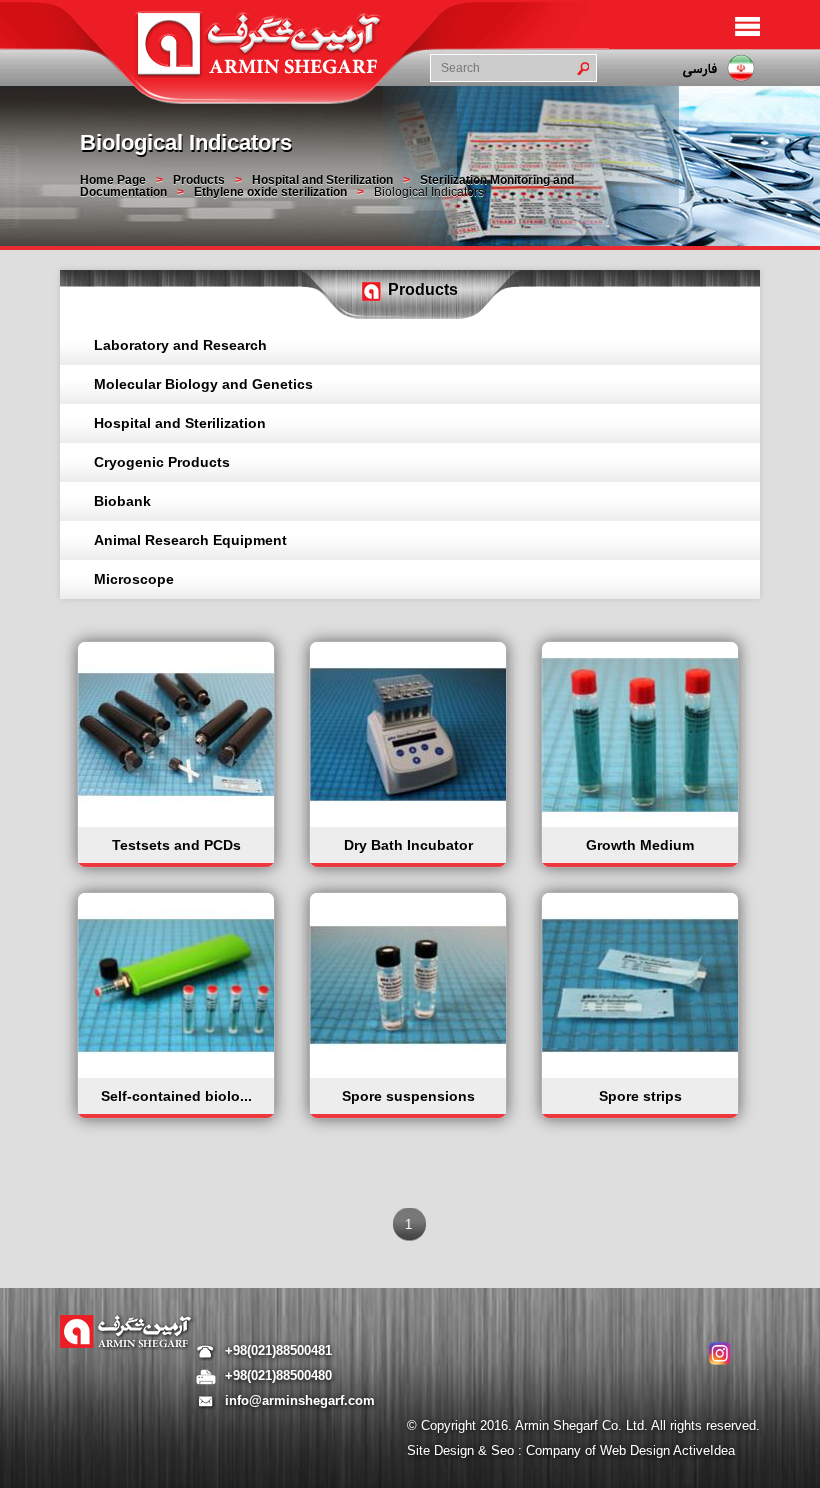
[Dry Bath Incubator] (410, 822)
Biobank (122, 501)
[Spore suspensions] (410, 1073)
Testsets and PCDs (176, 845)
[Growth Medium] (642, 822)
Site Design (442, 1450)
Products (199, 180)
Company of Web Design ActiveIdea (630, 1450)
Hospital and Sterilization (322, 180)
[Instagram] (720, 1353)
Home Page (113, 180)
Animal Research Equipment (190, 540)
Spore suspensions (408, 1096)
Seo (504, 1450)
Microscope (134, 579)
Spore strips (640, 1096)
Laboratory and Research (180, 345)
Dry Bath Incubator (408, 845)
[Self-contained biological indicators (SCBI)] (178, 1073)
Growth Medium (640, 845)
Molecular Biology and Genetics (203, 384)
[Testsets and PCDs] (178, 822)
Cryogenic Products (162, 462)
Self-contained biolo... (176, 1096)
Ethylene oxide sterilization (270, 192)
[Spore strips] (642, 1073)
